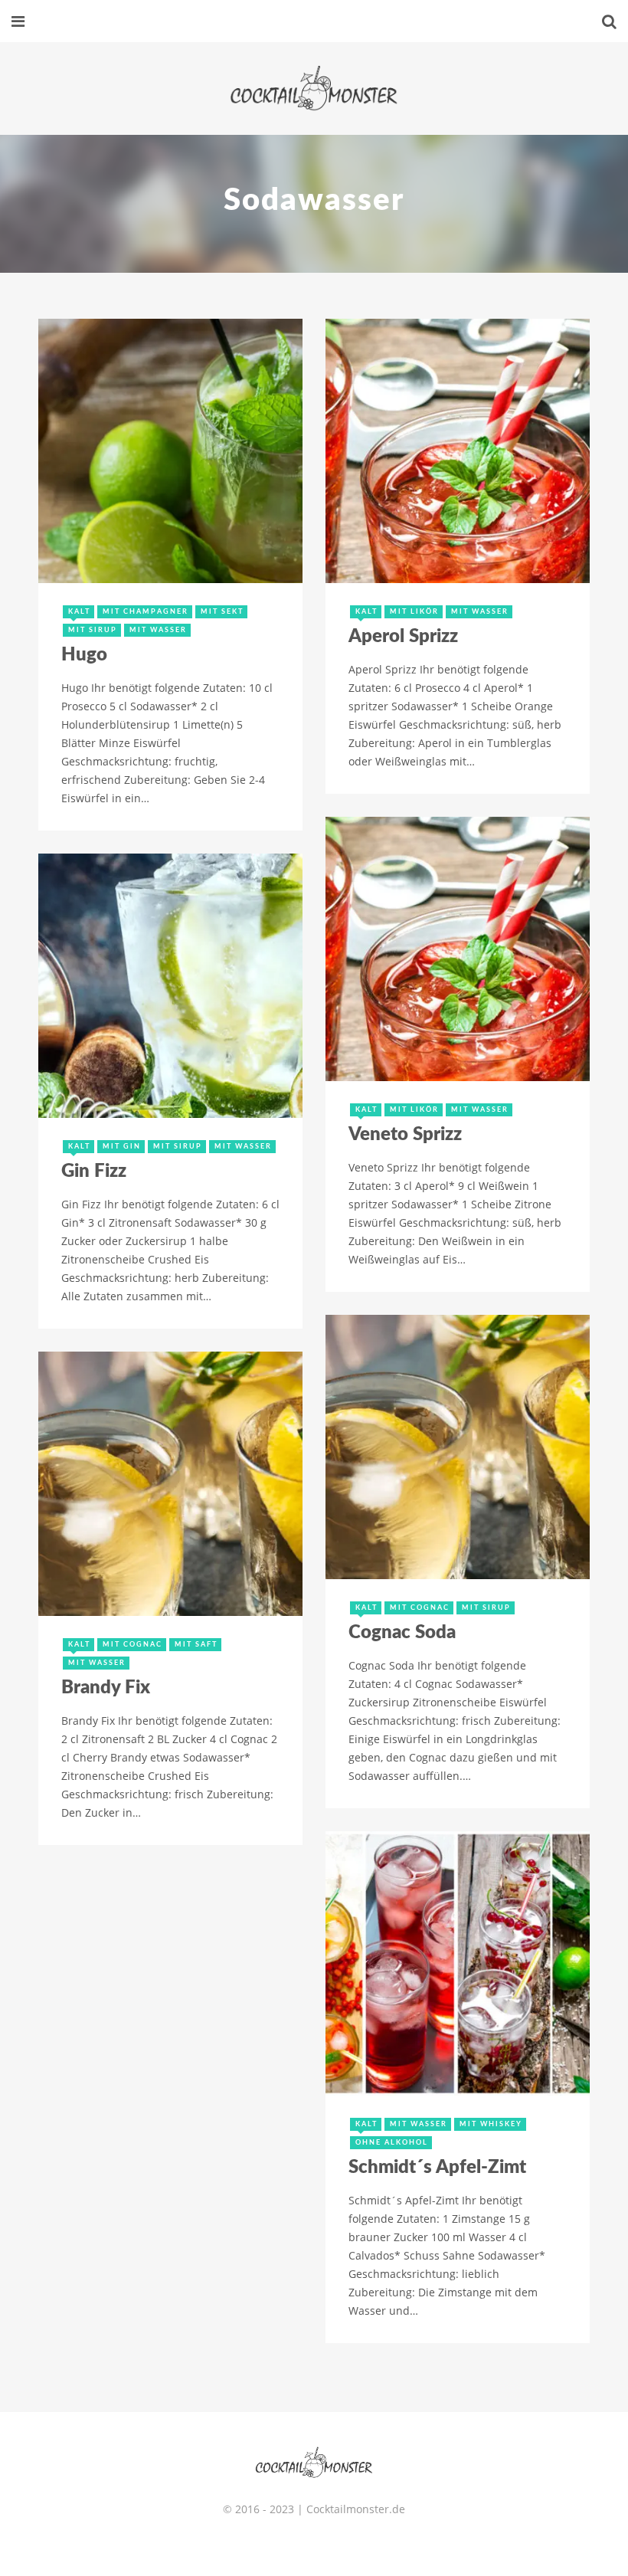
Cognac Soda (402, 1633)
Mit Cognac (420, 1608)
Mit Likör (414, 612)
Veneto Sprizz (405, 1135)
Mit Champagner (146, 612)
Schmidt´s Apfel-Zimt (437, 2168)
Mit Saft (196, 1645)
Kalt (79, 612)
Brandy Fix (106, 1688)
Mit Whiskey (491, 2124)
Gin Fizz (94, 1172)
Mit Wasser (158, 630)
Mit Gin (122, 1147)
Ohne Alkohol (392, 2143)
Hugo (84, 655)
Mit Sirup (93, 630)
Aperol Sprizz (403, 637)
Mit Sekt (222, 612)
